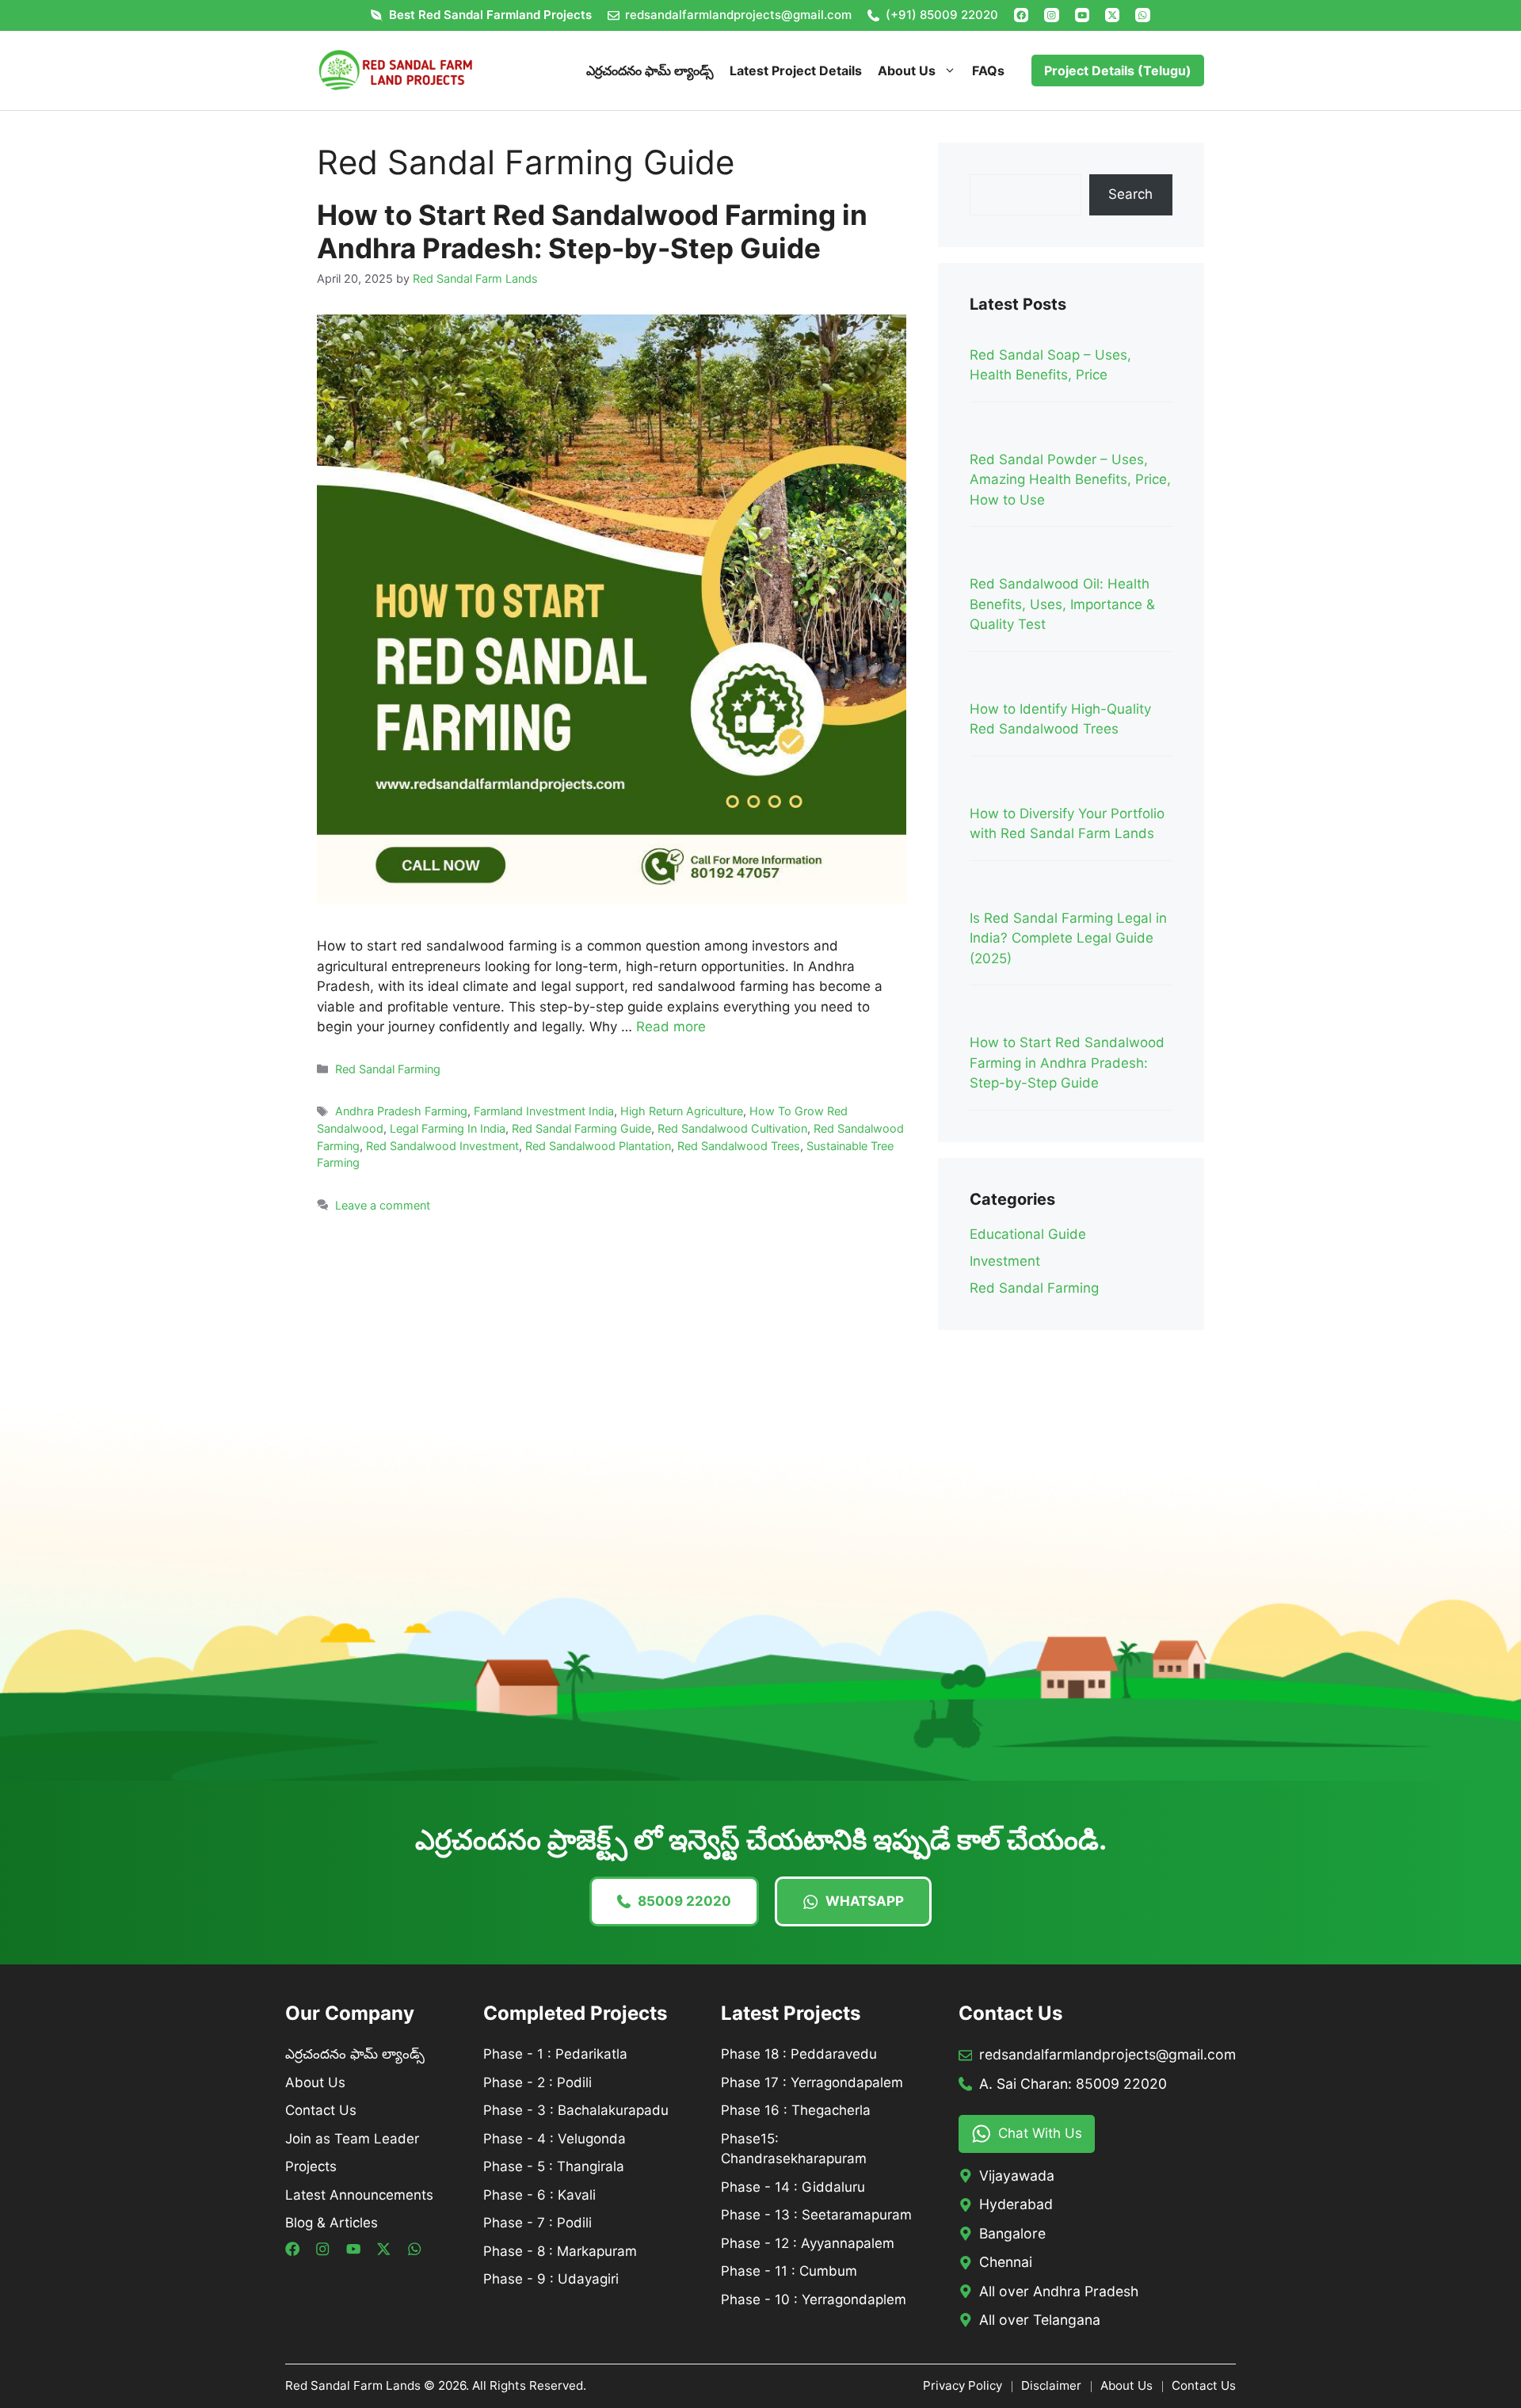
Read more (671, 1027)
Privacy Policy (963, 2385)
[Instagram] (1051, 15)
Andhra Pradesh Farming (401, 1111)
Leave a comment (383, 1205)
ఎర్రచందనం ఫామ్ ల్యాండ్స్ (650, 70)
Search (1130, 194)
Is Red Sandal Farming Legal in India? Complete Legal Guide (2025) (1068, 938)
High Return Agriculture (682, 1111)
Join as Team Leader (352, 2139)
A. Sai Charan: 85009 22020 (1073, 2084)
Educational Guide (1028, 1234)
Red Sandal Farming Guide (581, 1128)
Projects (311, 2166)
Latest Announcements (359, 2195)
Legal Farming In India (448, 1128)
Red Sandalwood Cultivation (732, 1128)
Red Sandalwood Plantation (598, 1146)
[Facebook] (1021, 15)
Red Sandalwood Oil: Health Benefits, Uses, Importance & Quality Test (1062, 604)
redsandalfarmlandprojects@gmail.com (738, 15)
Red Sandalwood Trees (739, 1146)
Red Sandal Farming (388, 1069)
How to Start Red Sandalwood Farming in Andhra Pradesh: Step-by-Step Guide (592, 231)
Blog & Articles (332, 2223)
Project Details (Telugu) (1118, 70)
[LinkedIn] (1082, 15)
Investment (1005, 1261)
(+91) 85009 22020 (942, 15)
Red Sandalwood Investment (442, 1146)
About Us (907, 70)
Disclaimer (1051, 2385)
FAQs (988, 70)
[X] (1112, 15)
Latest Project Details (796, 70)
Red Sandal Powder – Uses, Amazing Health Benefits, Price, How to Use (1070, 480)
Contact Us (321, 2110)
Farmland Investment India (544, 1111)
